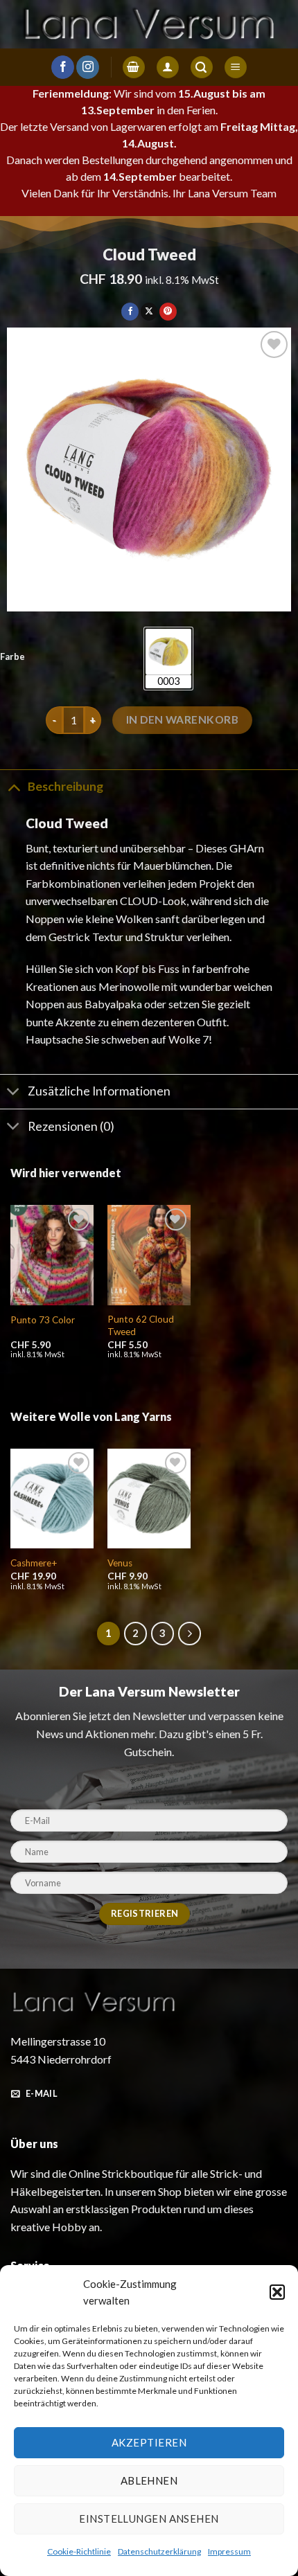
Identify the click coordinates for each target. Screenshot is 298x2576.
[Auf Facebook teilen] (130, 312)
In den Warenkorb (182, 719)
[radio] (168, 659)
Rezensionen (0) (71, 1126)
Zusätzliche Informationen (99, 1091)
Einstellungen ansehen (149, 2519)
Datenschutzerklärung (159, 2551)
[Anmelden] (168, 68)
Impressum (229, 2551)
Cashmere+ (34, 1563)
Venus (120, 1563)
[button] (277, 2292)
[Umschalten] (14, 786)
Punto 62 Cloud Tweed (141, 1325)
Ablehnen (149, 2480)
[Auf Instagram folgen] (88, 67)
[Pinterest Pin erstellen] (168, 312)
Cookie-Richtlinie (79, 2551)
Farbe (12, 657)
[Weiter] (190, 1634)
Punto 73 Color (43, 1320)
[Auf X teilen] (149, 312)
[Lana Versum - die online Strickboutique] (149, 24)
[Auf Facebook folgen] (63, 67)
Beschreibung (65, 786)
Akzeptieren (149, 2442)
